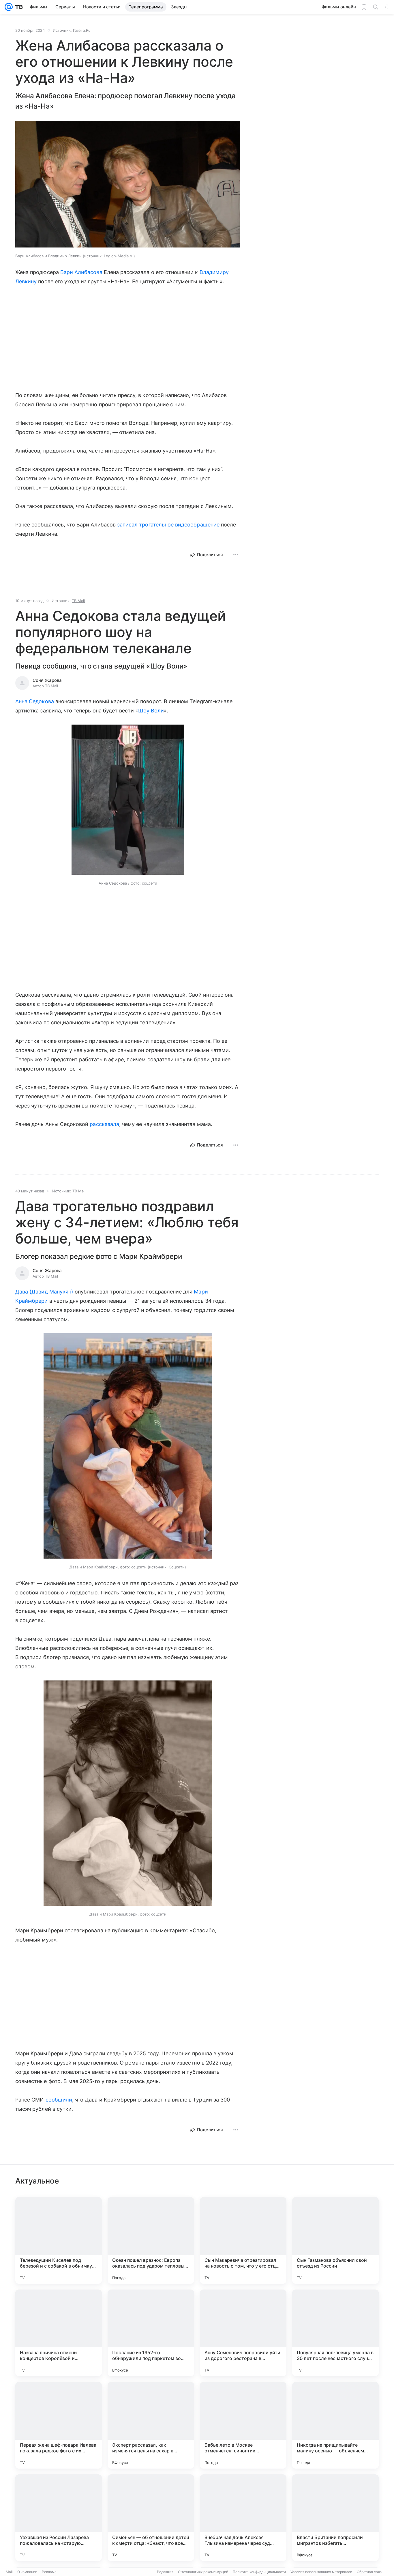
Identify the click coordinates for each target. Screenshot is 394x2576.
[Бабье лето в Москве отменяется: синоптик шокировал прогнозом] (243, 2425)
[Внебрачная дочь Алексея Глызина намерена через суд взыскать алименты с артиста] (243, 2518)
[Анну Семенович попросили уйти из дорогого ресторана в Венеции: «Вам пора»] (243, 2333)
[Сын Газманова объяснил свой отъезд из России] (335, 2240)
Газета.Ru (82, 30)
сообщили (59, 2100)
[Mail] (9, 7)
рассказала (104, 1124)
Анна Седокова (35, 701)
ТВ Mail (78, 601)
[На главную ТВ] (18, 7)
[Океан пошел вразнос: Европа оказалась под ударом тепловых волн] (151, 2240)
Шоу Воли (151, 711)
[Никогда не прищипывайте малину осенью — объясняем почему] (335, 2425)
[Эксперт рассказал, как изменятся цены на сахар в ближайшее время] (151, 2425)
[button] (128, 185)
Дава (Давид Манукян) (44, 1292)
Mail (9, 2572)
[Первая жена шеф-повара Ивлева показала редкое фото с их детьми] (59, 2425)
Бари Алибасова (81, 272)
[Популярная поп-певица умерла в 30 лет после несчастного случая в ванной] (335, 2333)
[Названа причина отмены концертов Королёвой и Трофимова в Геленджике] (59, 2333)
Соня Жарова (47, 680)
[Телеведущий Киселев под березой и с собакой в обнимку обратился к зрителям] (59, 2240)
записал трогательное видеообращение (168, 525)
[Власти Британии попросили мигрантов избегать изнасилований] (335, 2518)
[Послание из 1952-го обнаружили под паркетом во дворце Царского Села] (151, 2333)
